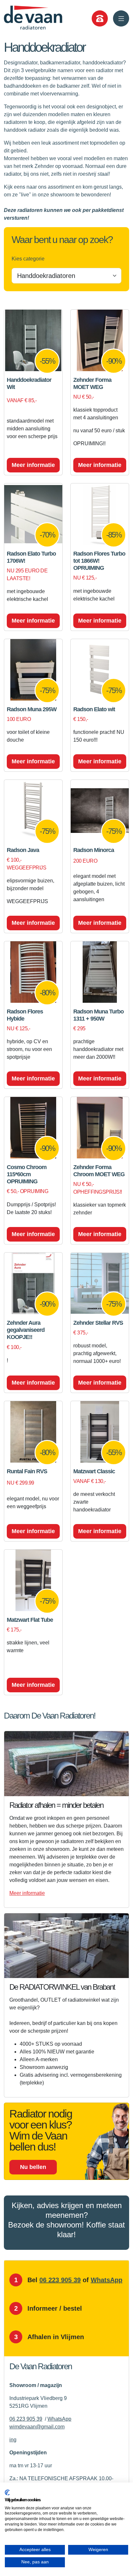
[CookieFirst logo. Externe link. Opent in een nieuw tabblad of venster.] (7, 2493)
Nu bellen (33, 2167)
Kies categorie (28, 259)
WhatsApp (107, 2280)
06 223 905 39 (60, 2280)
